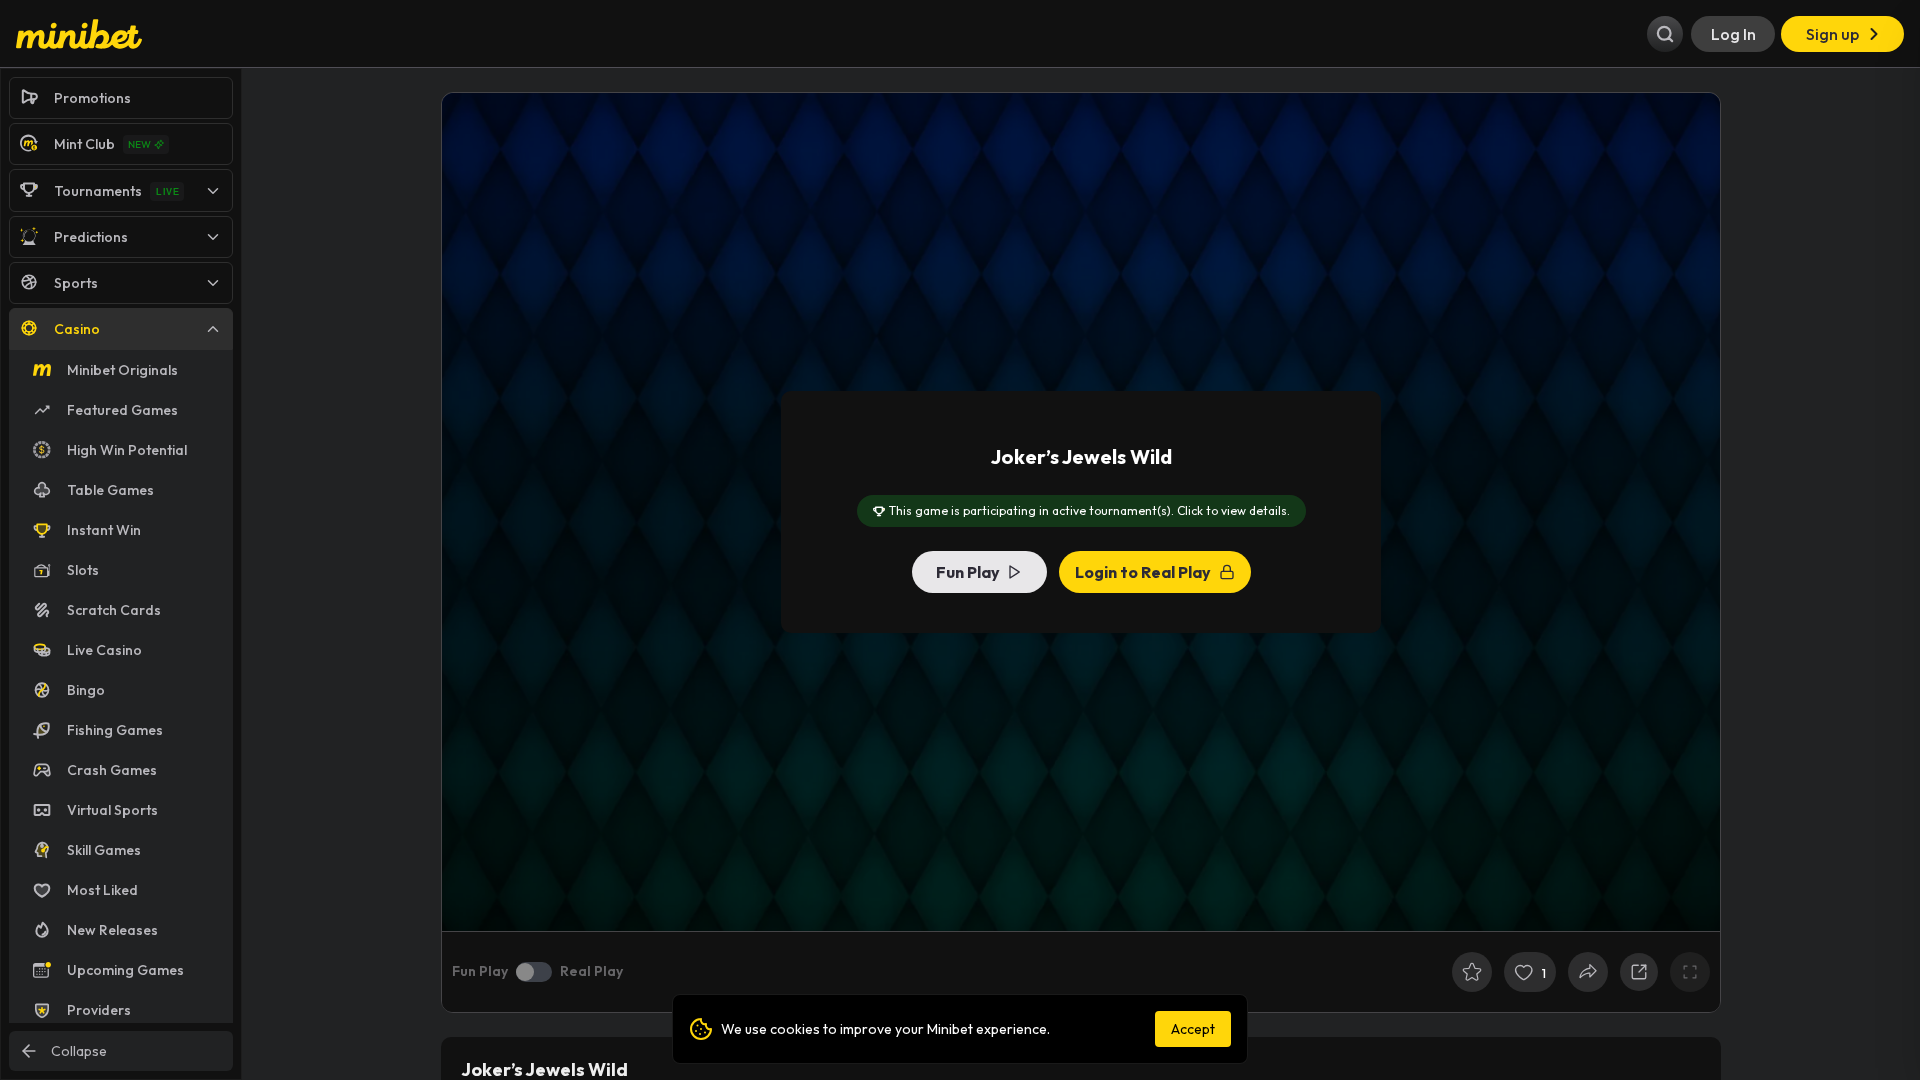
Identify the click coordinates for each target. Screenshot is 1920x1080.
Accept (1193, 1029)
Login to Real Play (1143, 572)
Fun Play (968, 572)
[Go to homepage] (79, 34)
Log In (1733, 34)
